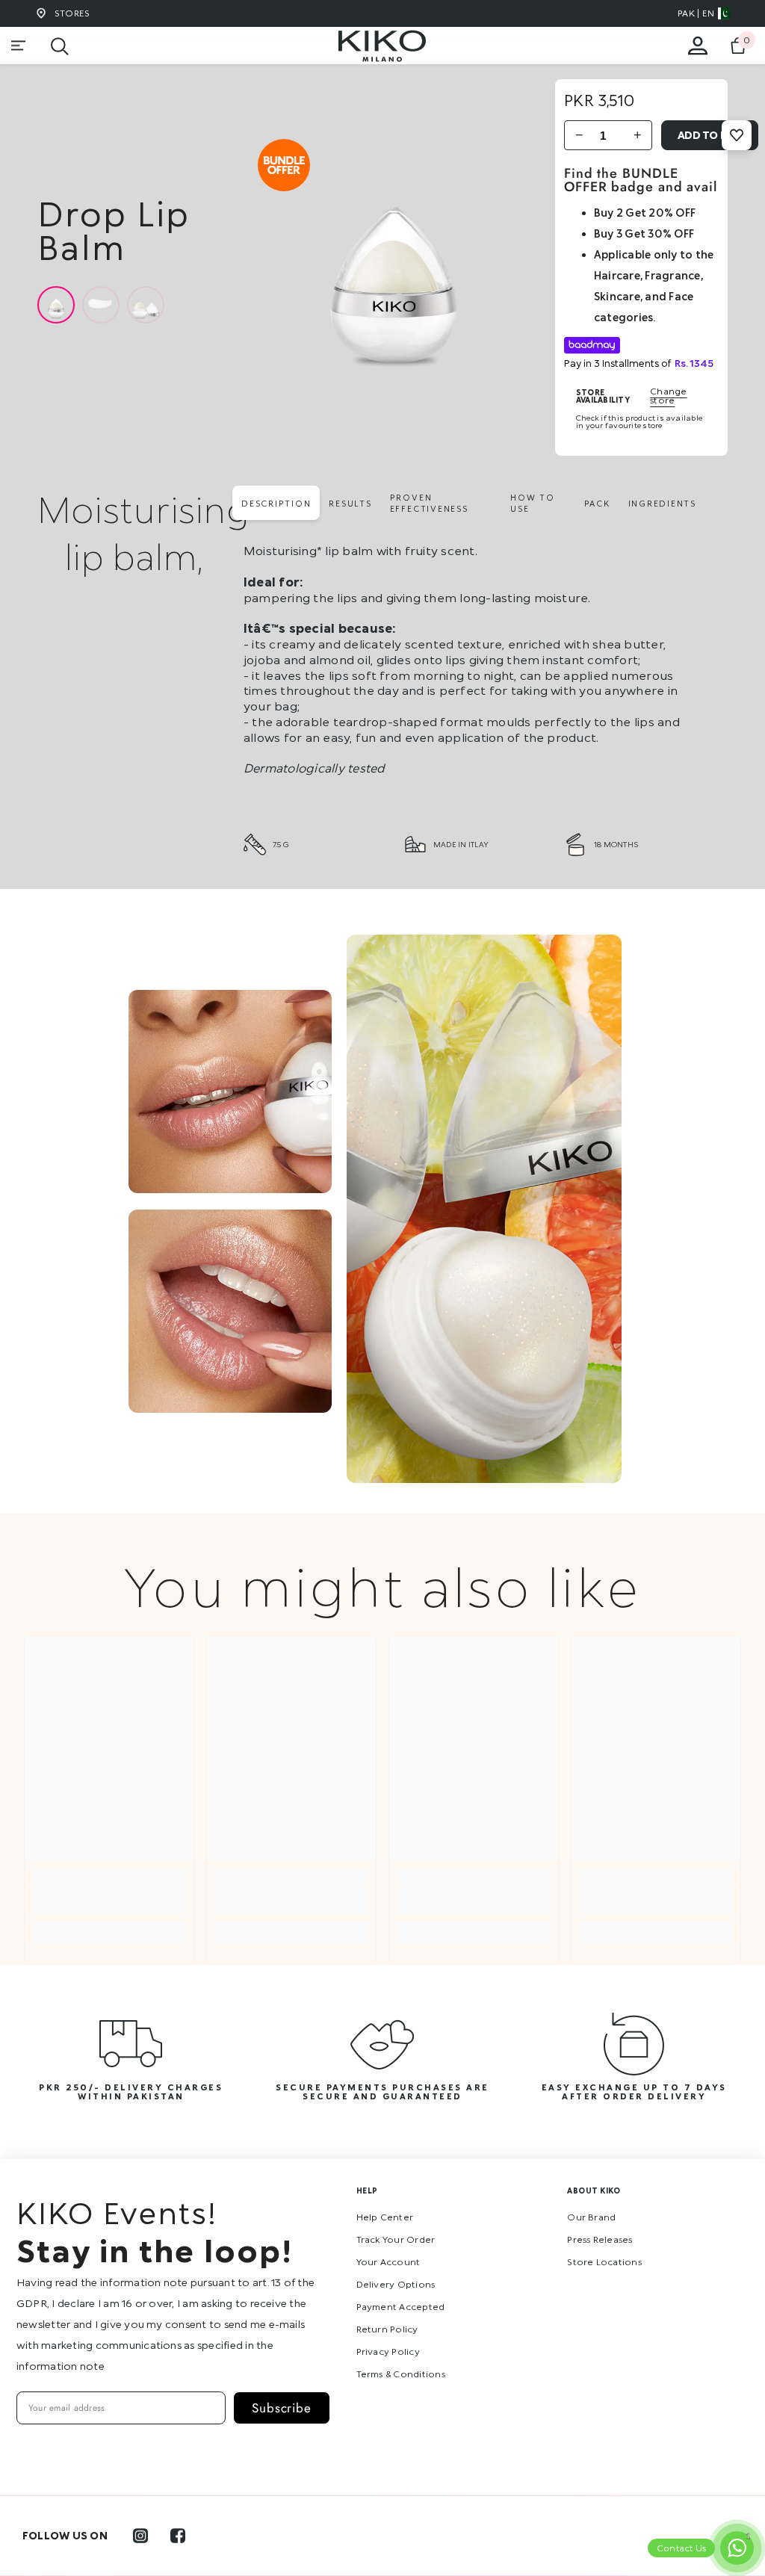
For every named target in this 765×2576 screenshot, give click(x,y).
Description (276, 503)
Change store (668, 396)
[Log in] (698, 46)
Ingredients (662, 503)
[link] (109, 1901)
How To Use (533, 503)
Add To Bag (710, 135)
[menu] (19, 46)
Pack (597, 503)
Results (350, 503)
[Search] (60, 46)
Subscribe (282, 2408)
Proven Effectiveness (429, 503)
